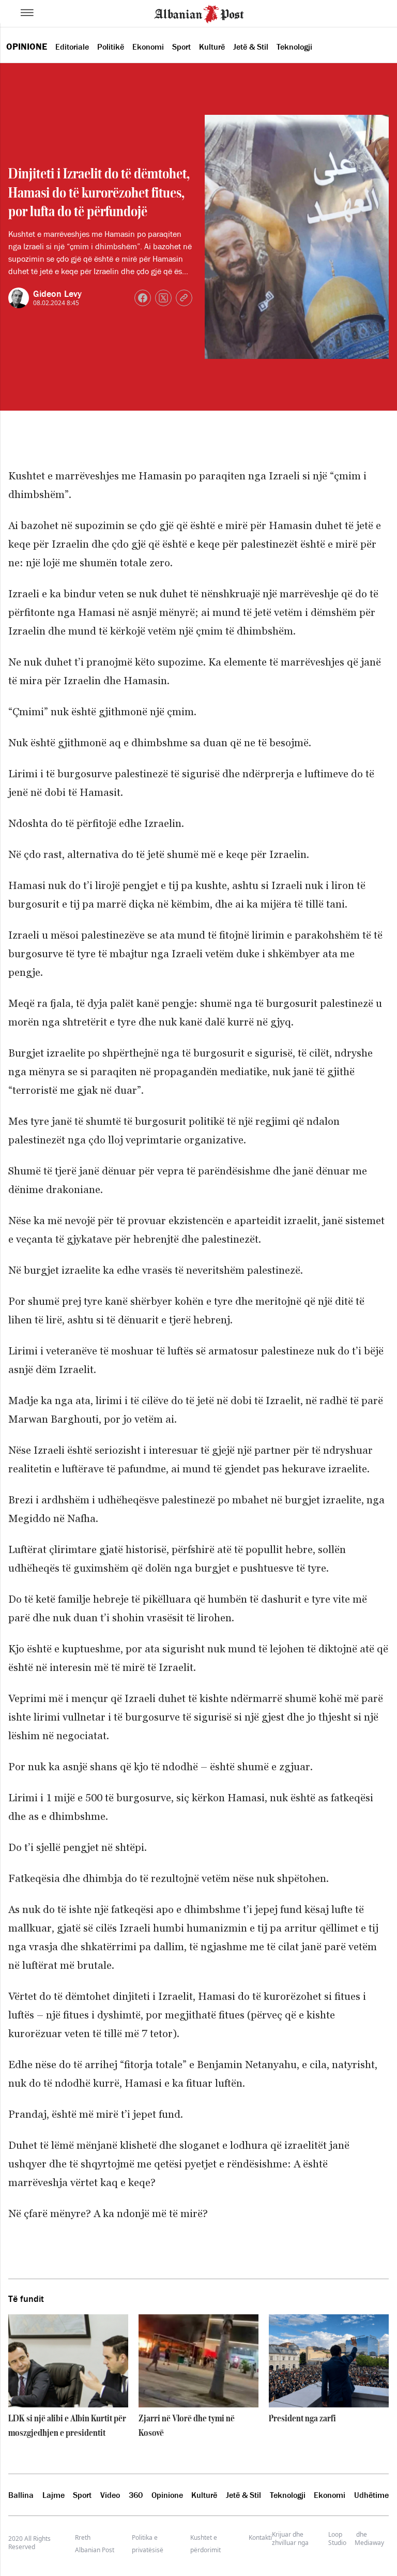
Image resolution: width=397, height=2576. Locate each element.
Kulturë (212, 47)
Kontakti (260, 2537)
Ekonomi (148, 47)
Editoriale (72, 47)
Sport (181, 47)
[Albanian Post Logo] (199, 13)
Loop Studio (337, 2539)
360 (136, 2495)
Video (110, 2495)
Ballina (21, 2495)
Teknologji (294, 47)
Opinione (27, 47)
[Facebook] (143, 298)
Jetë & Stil (251, 47)
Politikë (111, 47)
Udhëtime (371, 2495)
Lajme (54, 2495)
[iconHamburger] (27, 12)
